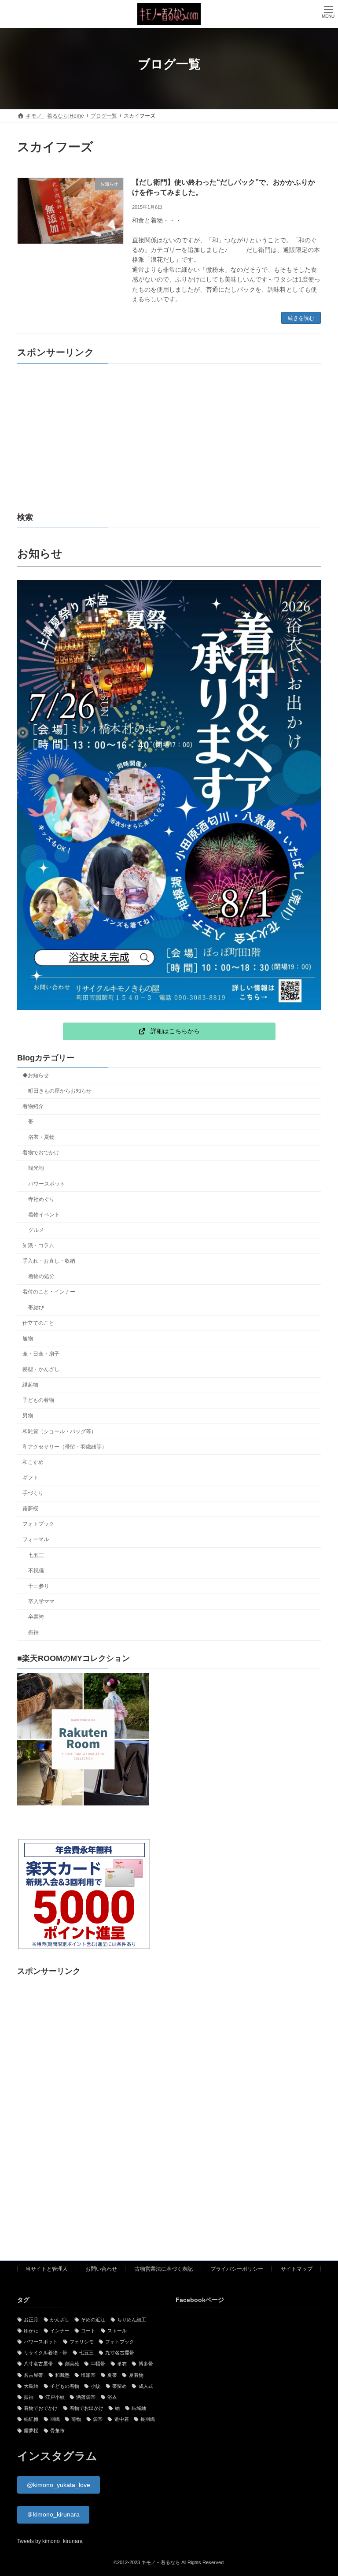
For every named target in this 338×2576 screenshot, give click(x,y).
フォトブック (38, 1524)
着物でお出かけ (86, 2408)
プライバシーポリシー (237, 2269)
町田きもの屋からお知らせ (60, 1091)
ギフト (30, 1478)
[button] (169, 1031)
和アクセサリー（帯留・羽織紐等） (65, 1447)
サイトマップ (297, 2269)
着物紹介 (33, 1106)
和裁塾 (62, 2375)
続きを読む (301, 318)
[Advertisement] (169, 438)
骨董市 (57, 2431)
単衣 (122, 2364)
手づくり (33, 1493)
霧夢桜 (30, 1509)
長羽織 (148, 2420)
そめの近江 (93, 2320)
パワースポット (47, 1184)
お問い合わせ (101, 2269)
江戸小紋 (55, 2397)
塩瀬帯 (88, 2375)
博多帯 (146, 2364)
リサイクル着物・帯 (46, 2353)
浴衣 (112, 2397)
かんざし (60, 2320)
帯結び (36, 1308)
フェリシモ (82, 2342)
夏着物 (136, 2375)
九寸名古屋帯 (120, 2353)
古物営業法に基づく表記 (164, 2269)
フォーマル (36, 1540)
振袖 (33, 1633)
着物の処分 (41, 1277)
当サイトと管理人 (47, 2269)
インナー (60, 2331)
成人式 (146, 2386)
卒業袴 (36, 1617)
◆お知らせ (36, 1075)
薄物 (76, 2420)
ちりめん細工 (132, 2320)
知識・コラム (38, 1245)
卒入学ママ (41, 1601)
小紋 (96, 2386)
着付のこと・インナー (49, 1292)
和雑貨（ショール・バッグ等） (59, 1431)
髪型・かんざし (41, 1369)
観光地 (36, 1168)
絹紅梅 (31, 2420)
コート (88, 2331)
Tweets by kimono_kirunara (50, 2541)
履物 (28, 1338)
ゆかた (31, 2331)
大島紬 (31, 2386)
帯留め (119, 2386)
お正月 (31, 2320)
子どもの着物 (38, 1401)
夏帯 (112, 2375)
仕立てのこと (38, 1323)
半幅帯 (98, 2364)
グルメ (36, 1230)
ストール (117, 2331)
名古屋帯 (33, 2375)
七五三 (36, 1555)
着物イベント (44, 1215)
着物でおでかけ (41, 1153)
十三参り (39, 1586)
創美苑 (72, 2364)
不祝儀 (36, 1571)
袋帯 (98, 2420)
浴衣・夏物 (41, 1138)
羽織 (55, 2420)
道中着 (121, 2420)
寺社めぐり (41, 1199)
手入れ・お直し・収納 (49, 1261)
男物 (28, 1416)
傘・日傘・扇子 (41, 1354)
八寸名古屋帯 (38, 2364)
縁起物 (30, 1385)
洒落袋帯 (86, 2397)
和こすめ (33, 1462)
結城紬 (139, 2408)
